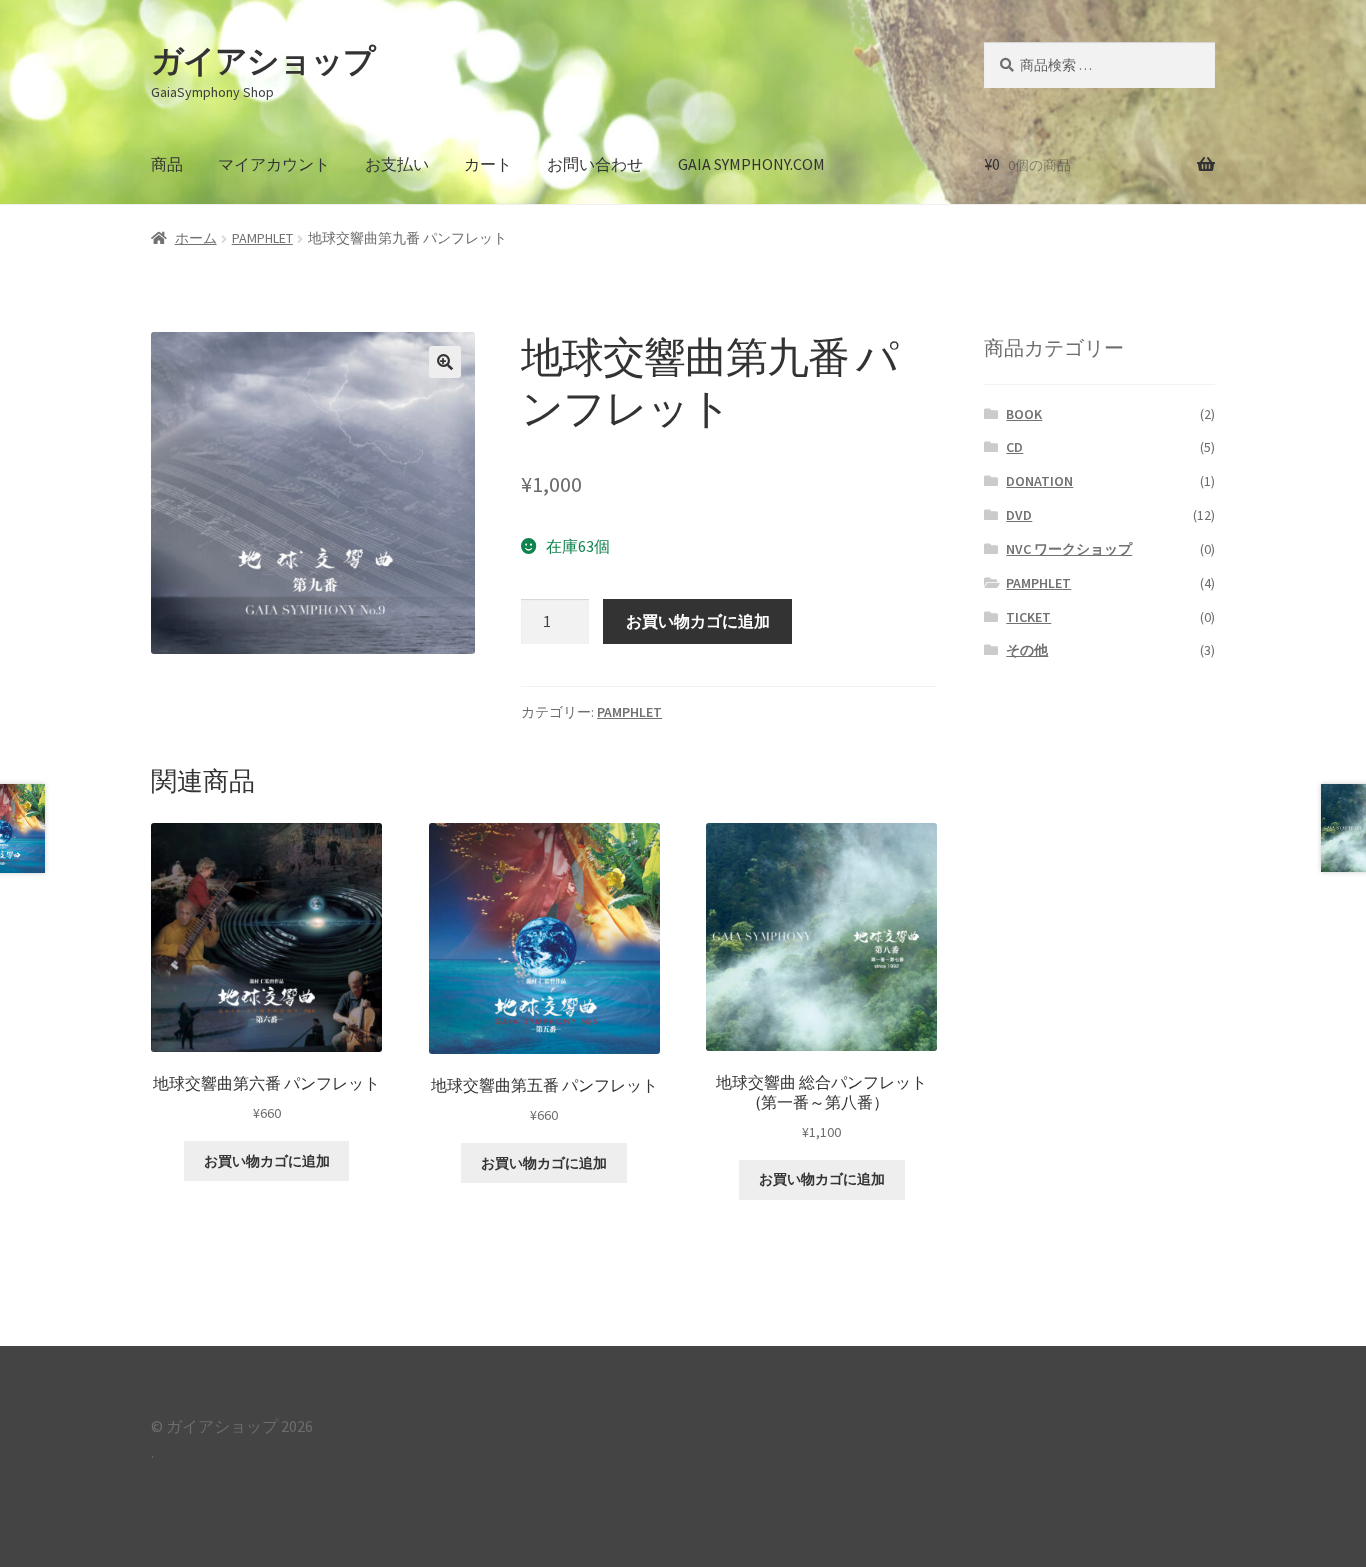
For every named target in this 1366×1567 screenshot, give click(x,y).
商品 (167, 164)
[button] (445, 362)
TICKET (1028, 617)
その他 (1027, 650)
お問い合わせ (595, 164)
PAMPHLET (262, 238)
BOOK (1024, 414)
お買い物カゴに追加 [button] (267, 1161)
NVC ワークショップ (1069, 549)
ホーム (196, 238)
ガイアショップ (263, 61)
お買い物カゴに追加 (698, 621)
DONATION (1039, 481)
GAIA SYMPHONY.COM (751, 164)
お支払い (397, 164)
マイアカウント (274, 164)
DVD (1019, 515)
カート (488, 164)
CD (1014, 447)
